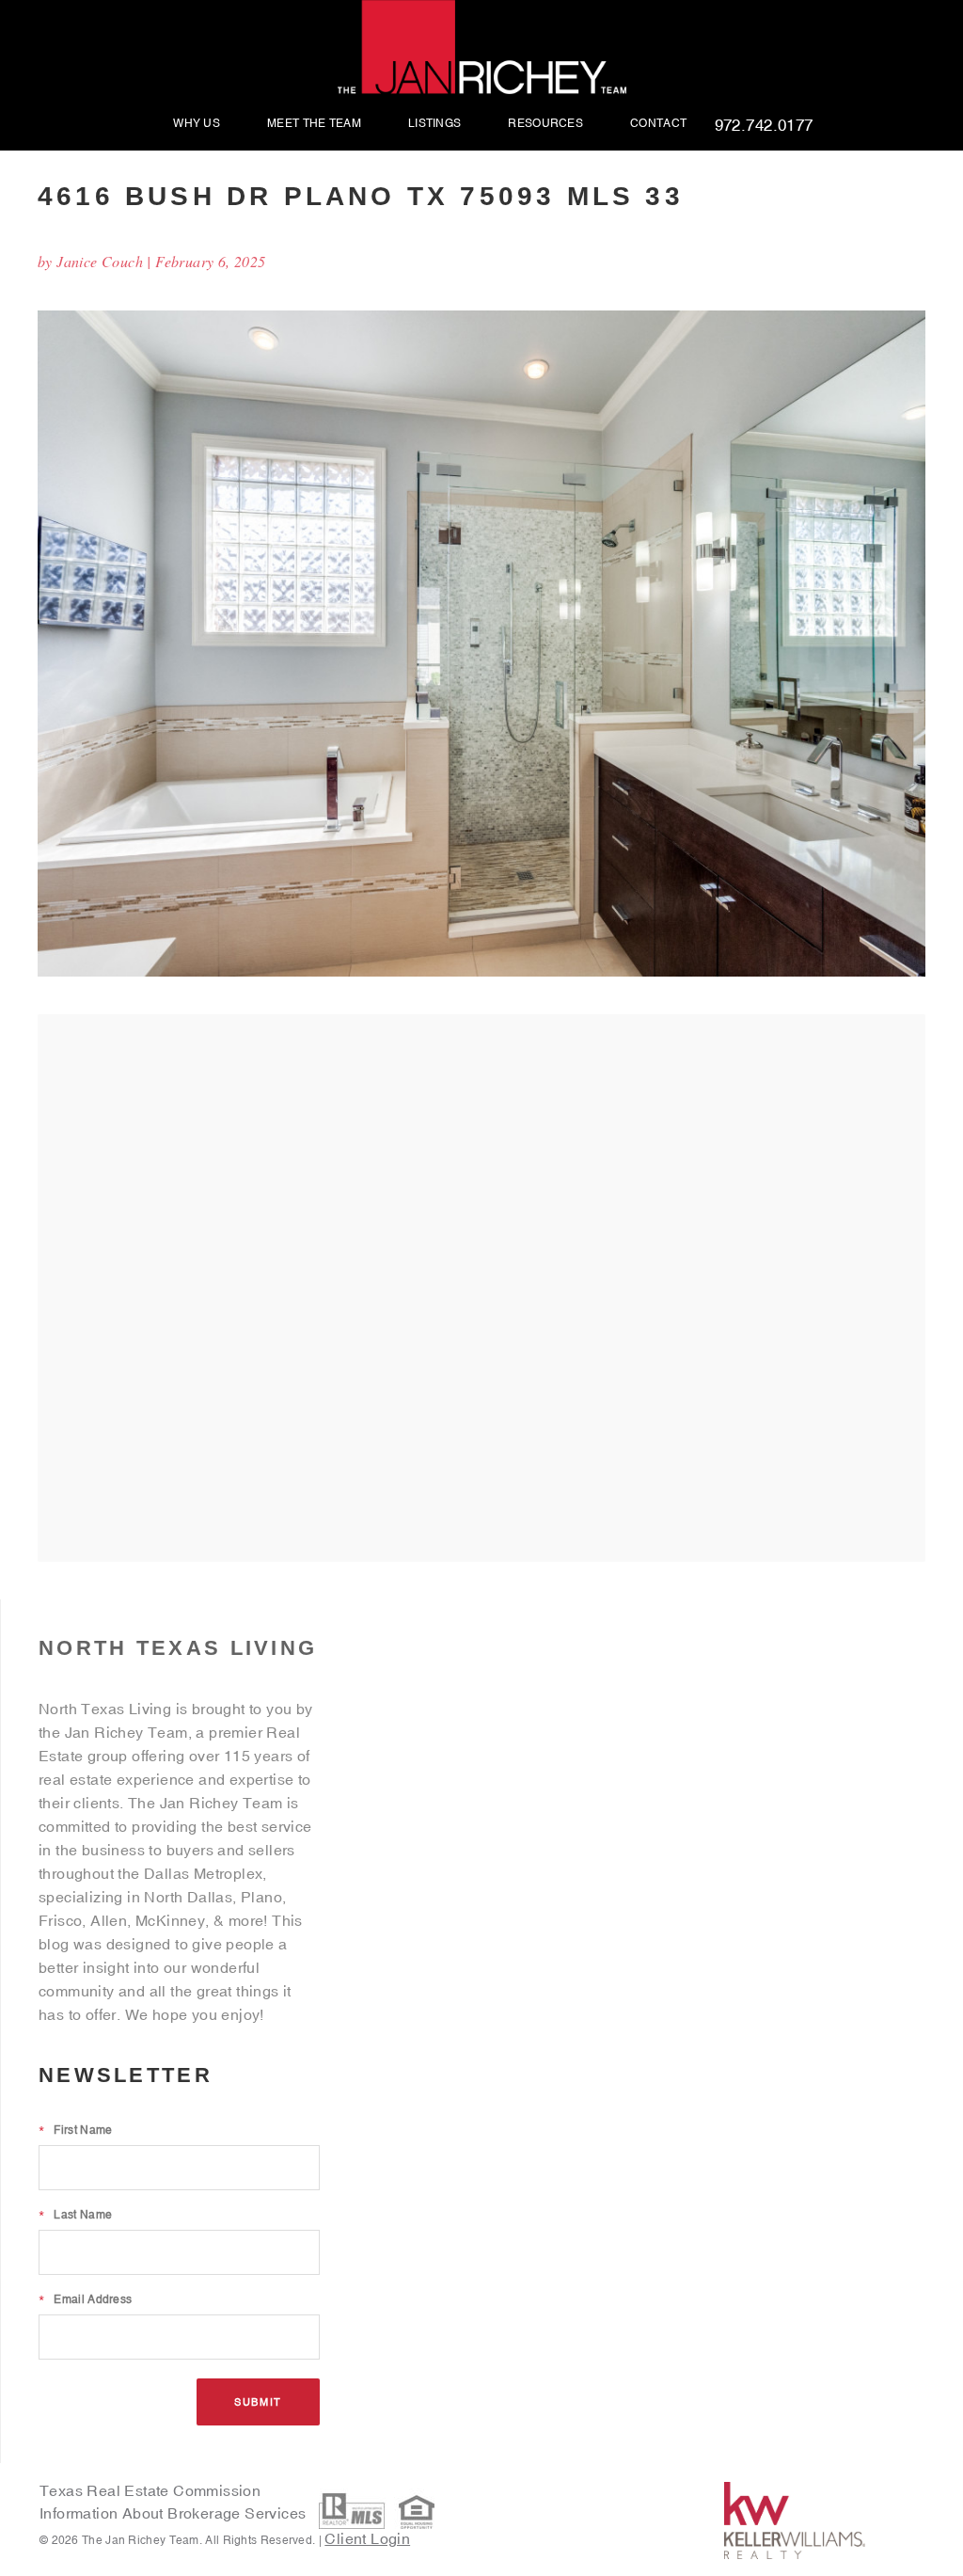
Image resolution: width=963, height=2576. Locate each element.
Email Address (85, 2299)
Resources (545, 124)
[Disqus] (481, 1287)
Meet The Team (314, 124)
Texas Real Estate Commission (150, 2490)
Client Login (367, 2538)
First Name (75, 2130)
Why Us (197, 124)
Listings (434, 124)
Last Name (75, 2215)
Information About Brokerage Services (175, 2513)
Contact (658, 124)
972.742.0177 (764, 126)
